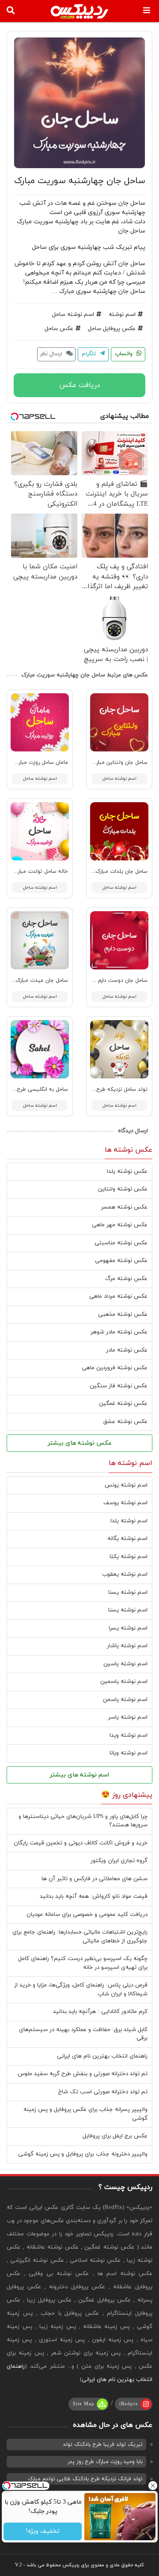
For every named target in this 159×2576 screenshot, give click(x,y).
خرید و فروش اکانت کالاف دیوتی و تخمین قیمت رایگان (81, 1843)
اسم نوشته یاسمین (124, 1682)
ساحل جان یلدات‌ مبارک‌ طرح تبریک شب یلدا (97, 871)
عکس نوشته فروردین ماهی (115, 1368)
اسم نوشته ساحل (73, 315)
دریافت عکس (80, 385)
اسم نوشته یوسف (125, 1503)
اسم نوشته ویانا (129, 1753)
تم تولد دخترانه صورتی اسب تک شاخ (103, 2092)
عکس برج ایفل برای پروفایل (115, 2136)
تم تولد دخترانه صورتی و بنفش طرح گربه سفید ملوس (83, 2074)
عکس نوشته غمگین (123, 1404)
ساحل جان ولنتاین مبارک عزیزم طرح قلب (101, 762)
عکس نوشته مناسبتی (121, 1243)
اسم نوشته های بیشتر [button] (79, 1775)
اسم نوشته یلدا (129, 1521)
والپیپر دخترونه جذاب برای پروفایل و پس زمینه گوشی (83, 2154)
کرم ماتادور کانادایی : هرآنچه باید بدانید (100, 2012)
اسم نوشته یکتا (129, 1557)
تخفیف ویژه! (43, 2532)
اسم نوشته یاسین (125, 1664)
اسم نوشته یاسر (128, 1717)
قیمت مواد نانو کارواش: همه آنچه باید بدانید (94, 1896)
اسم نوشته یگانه (127, 1539)
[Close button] (152, 2486)
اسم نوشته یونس (126, 1485)
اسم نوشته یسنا (128, 1592)
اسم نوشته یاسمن (125, 1700)
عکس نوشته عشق (125, 1422)
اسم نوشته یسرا (128, 1628)
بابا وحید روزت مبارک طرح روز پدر (105, 2462)
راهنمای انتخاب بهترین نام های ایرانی (102, 2056)
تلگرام (90, 354)
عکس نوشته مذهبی (123, 1314)
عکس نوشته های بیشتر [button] (80, 1443)
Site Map (84, 2404)
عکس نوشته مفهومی (121, 1261)
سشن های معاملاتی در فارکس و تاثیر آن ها (95, 1879)
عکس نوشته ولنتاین (123, 1189)
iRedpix (129, 2404)
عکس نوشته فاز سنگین (119, 1386)
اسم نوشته (122, 315)
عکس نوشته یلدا (127, 1172)
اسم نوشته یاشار (127, 1646)
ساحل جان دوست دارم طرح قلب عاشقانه (102, 980)
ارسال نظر (52, 354)
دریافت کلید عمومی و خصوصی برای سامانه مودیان (87, 1915)
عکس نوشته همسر (124, 1207)
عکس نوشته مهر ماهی (120, 1225)
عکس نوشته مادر (127, 1350)
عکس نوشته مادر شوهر (119, 1332)
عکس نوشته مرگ (126, 1279)
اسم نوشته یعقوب (125, 1574)
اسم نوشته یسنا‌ (128, 1610)
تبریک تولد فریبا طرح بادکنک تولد (103, 2445)
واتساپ (125, 354)
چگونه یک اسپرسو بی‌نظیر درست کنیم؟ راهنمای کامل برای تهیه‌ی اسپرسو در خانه (83, 1963)
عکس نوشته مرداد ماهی (118, 1296)
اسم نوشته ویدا (129, 1735)
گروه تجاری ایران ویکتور (119, 1861)
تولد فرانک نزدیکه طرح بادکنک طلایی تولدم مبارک (85, 2479)
